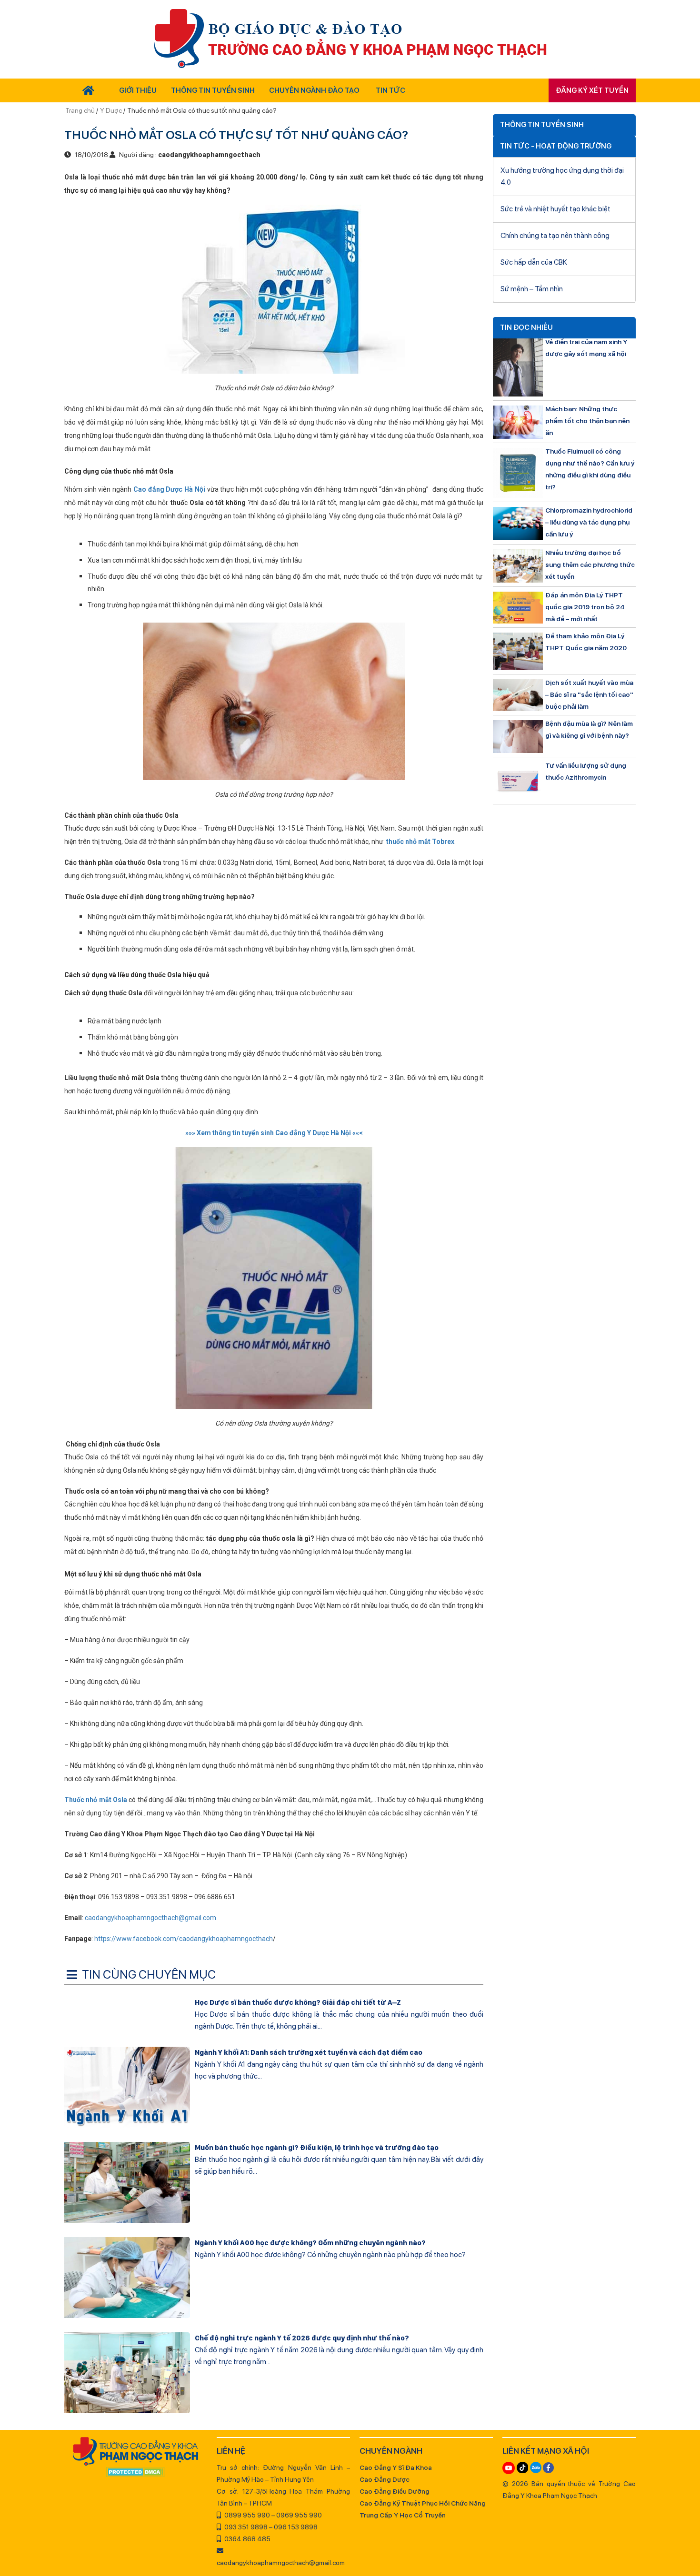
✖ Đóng (421, 1265)
